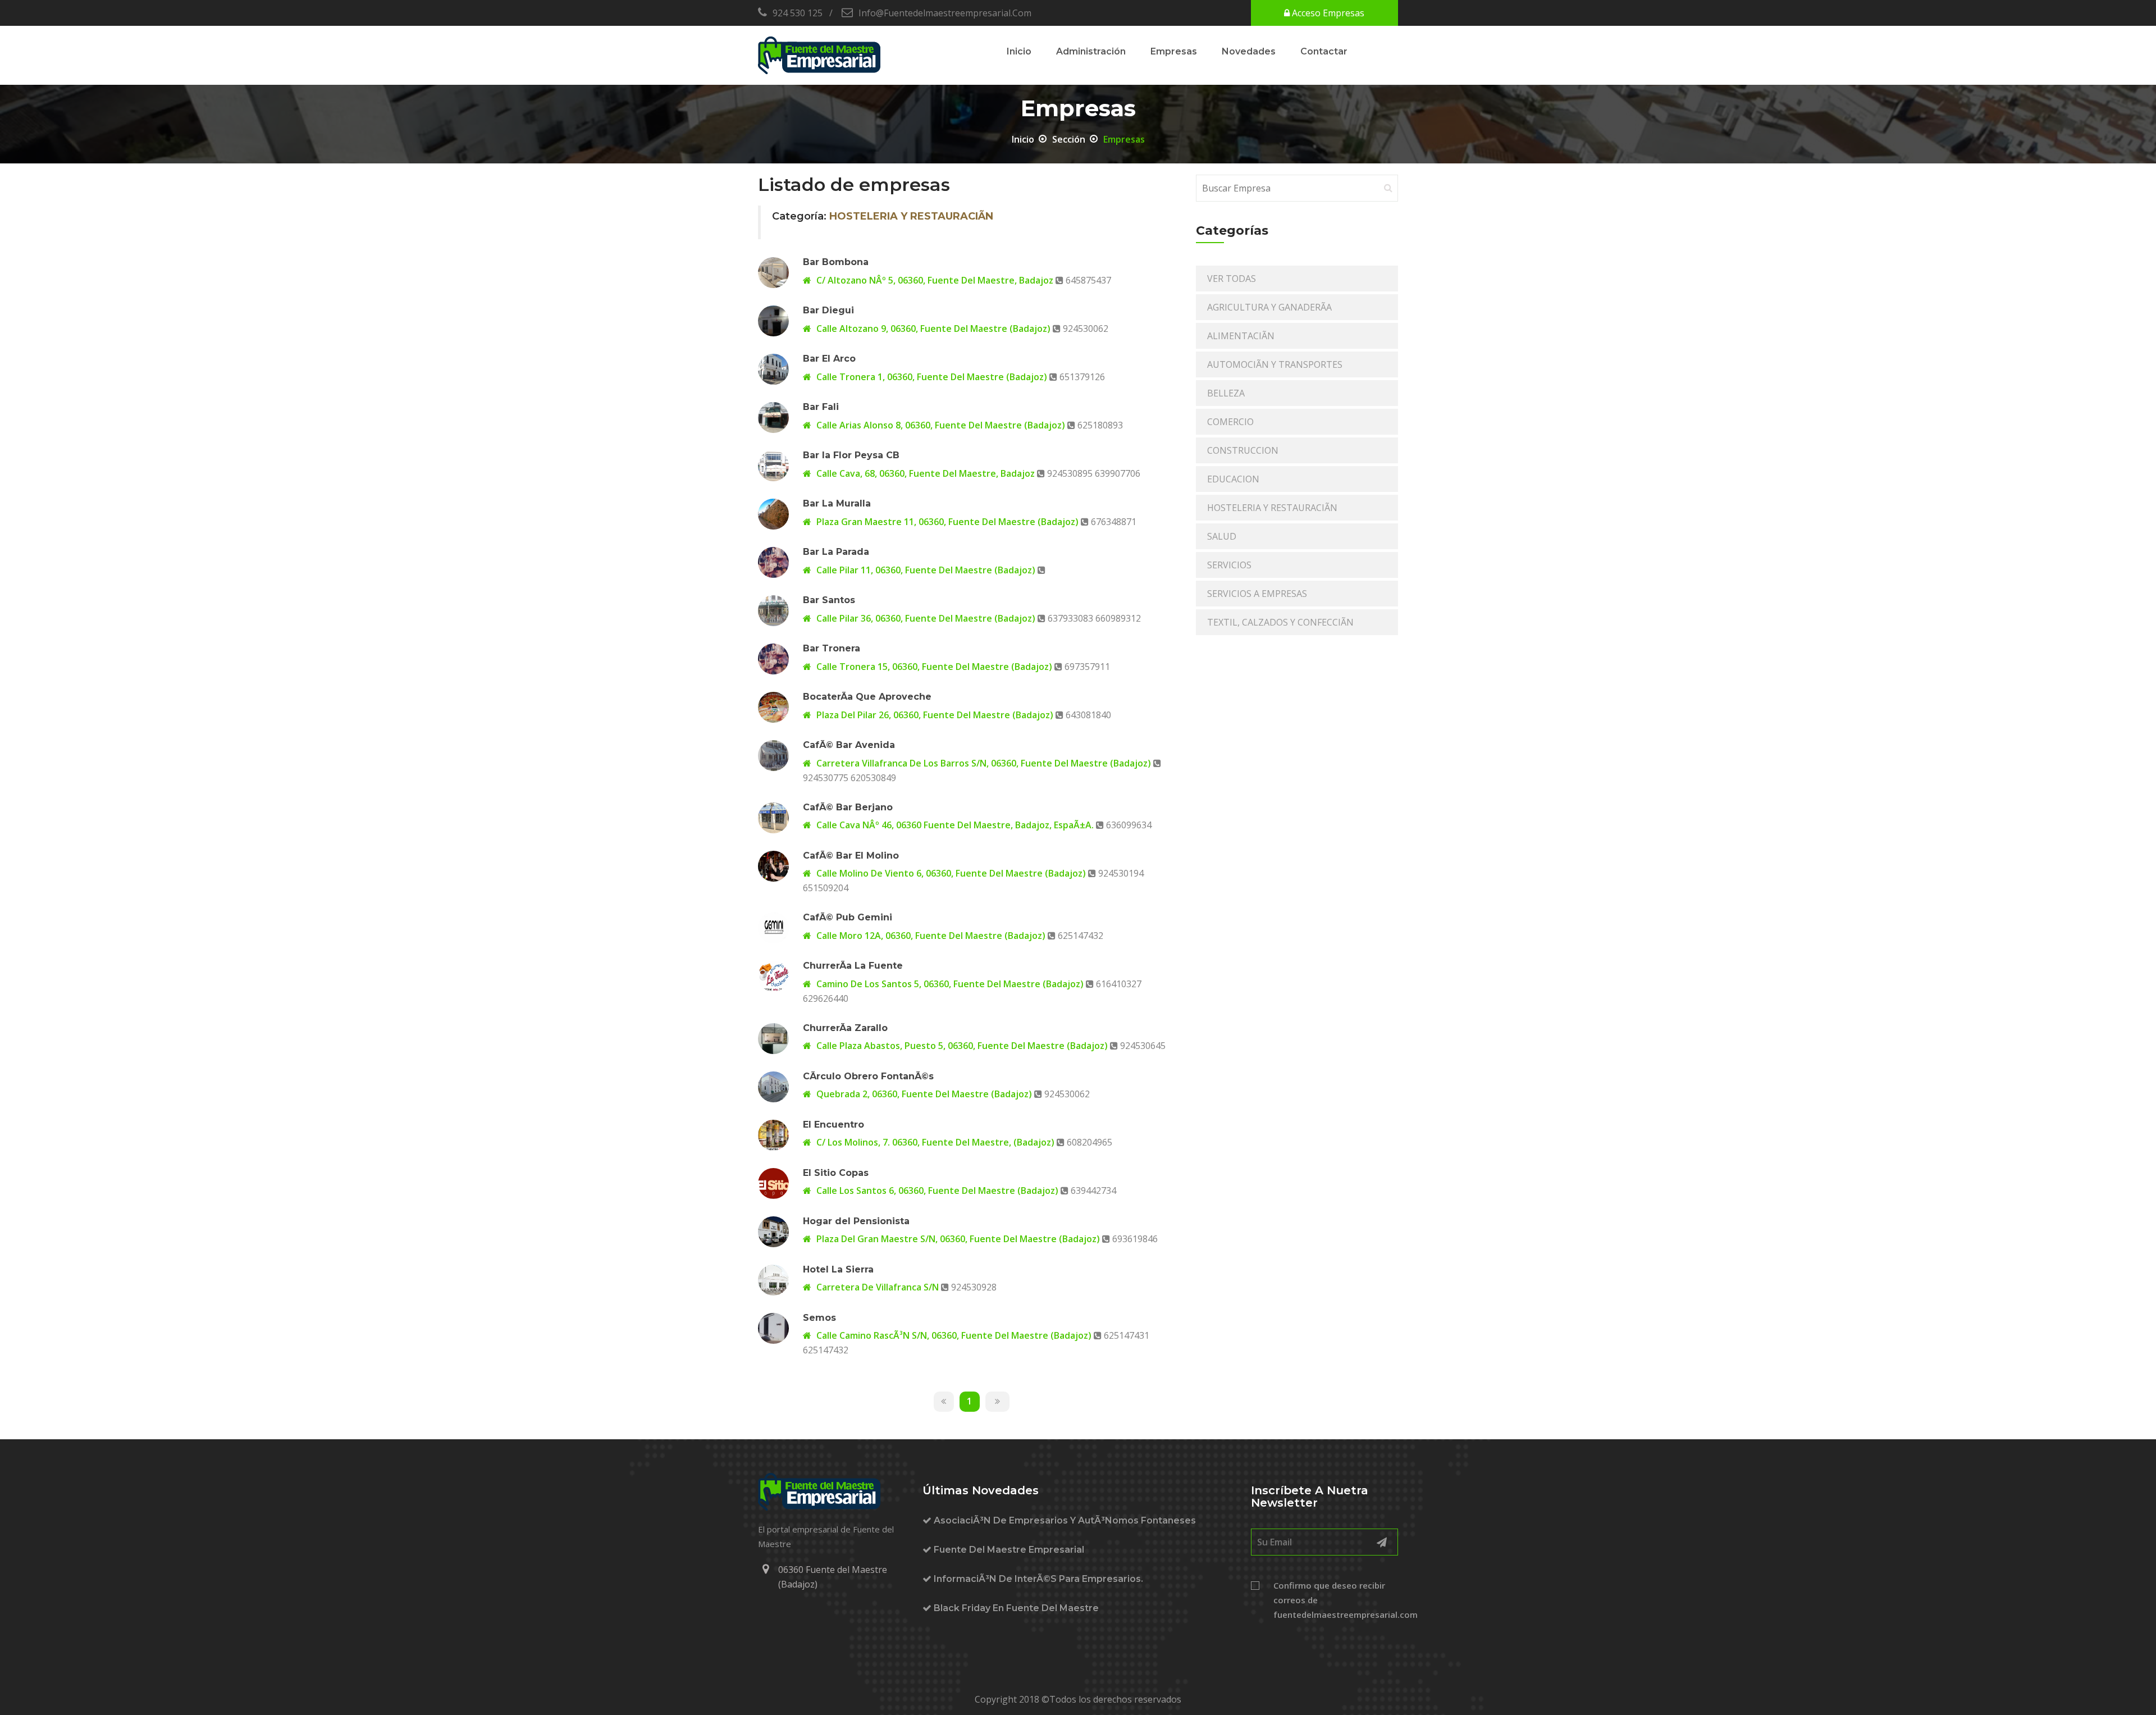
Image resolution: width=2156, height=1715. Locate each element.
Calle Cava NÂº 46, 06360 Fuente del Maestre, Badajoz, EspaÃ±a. (955, 825)
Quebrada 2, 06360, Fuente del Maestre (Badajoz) (923, 1094)
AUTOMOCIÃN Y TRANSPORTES (1275, 364)
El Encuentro (833, 1125)
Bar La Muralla (837, 503)
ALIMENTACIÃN (1241, 336)
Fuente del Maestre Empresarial (1008, 1550)
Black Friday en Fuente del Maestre (1015, 1608)
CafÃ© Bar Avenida (849, 745)
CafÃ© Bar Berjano (848, 807)
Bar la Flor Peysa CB (851, 455)
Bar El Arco (829, 359)
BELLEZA (1226, 393)
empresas (1124, 139)
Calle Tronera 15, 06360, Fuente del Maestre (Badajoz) (933, 667)
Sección (1069, 139)
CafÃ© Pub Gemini (848, 917)
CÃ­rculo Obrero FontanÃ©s (868, 1076)
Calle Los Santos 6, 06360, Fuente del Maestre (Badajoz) (936, 1191)
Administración (1091, 51)
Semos (819, 1318)
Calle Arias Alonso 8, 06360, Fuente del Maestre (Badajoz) (940, 425)
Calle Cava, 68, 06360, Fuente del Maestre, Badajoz (926, 473)
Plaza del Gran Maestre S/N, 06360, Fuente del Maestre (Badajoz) (957, 1239)
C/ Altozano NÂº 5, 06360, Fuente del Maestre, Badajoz (934, 280)
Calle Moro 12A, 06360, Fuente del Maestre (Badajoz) (930, 936)
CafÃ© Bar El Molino (851, 856)
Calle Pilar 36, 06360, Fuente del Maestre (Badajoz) (925, 618)
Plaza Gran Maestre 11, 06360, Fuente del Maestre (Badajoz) (946, 522)
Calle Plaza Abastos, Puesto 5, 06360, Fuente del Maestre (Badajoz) (961, 1046)
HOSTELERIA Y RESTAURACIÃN (1272, 508)
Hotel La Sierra (838, 1269)
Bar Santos (829, 600)
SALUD (1222, 536)
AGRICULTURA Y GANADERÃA (1269, 307)
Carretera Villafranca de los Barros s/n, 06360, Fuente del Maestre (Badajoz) (983, 763)
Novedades (1249, 51)
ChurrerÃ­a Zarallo (845, 1028)
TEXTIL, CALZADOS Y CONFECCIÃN (1280, 622)
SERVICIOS (1229, 565)
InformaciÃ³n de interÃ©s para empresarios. (1037, 1579)
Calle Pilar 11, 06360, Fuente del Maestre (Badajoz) (925, 570)
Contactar (1324, 51)
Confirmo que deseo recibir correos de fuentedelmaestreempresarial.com (1336, 1600)
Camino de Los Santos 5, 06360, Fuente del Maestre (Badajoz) (949, 984)
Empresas (1174, 51)
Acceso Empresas (1327, 13)
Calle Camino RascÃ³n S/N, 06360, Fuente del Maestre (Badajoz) (953, 1335)
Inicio (1019, 51)
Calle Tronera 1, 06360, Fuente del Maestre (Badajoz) (931, 377)
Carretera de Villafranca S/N (876, 1287)
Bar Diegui (828, 310)
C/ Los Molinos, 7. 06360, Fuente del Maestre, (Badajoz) (934, 1142)
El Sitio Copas (836, 1173)
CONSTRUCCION (1243, 450)
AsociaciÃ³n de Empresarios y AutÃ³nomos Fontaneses (1064, 1520)
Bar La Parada (836, 552)
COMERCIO (1230, 422)
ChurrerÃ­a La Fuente (853, 966)
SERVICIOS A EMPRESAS (1257, 594)
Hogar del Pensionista (856, 1221)
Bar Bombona (836, 262)
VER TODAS (1232, 279)
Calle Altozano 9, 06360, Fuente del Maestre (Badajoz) (932, 329)
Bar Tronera (832, 648)
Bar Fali (821, 407)
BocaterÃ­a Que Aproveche (867, 697)
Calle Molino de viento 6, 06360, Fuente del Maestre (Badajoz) (950, 873)
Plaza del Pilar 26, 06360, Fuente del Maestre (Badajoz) (934, 715)
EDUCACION (1233, 479)
